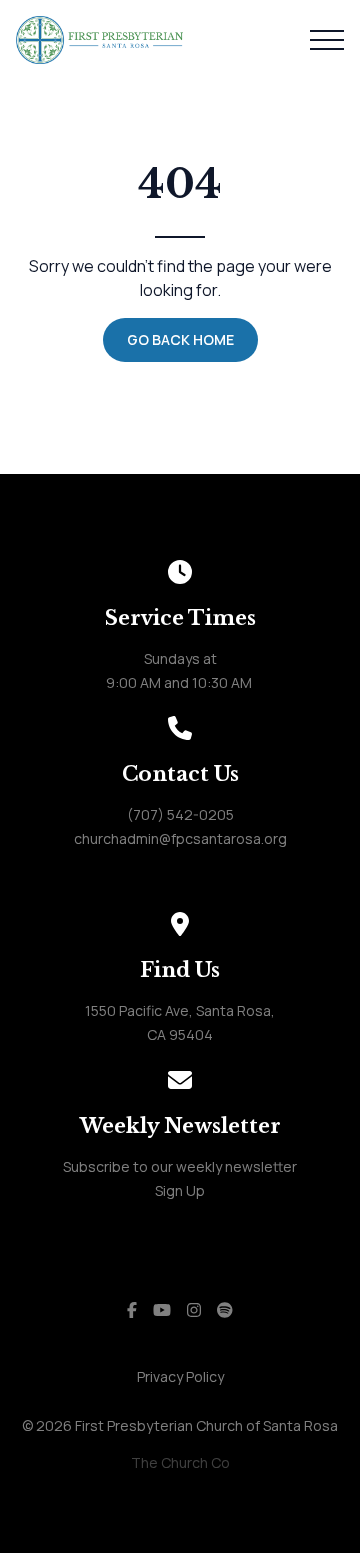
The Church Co (180, 1462)
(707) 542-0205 (180, 814)
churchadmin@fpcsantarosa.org (180, 838)
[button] (327, 40)
